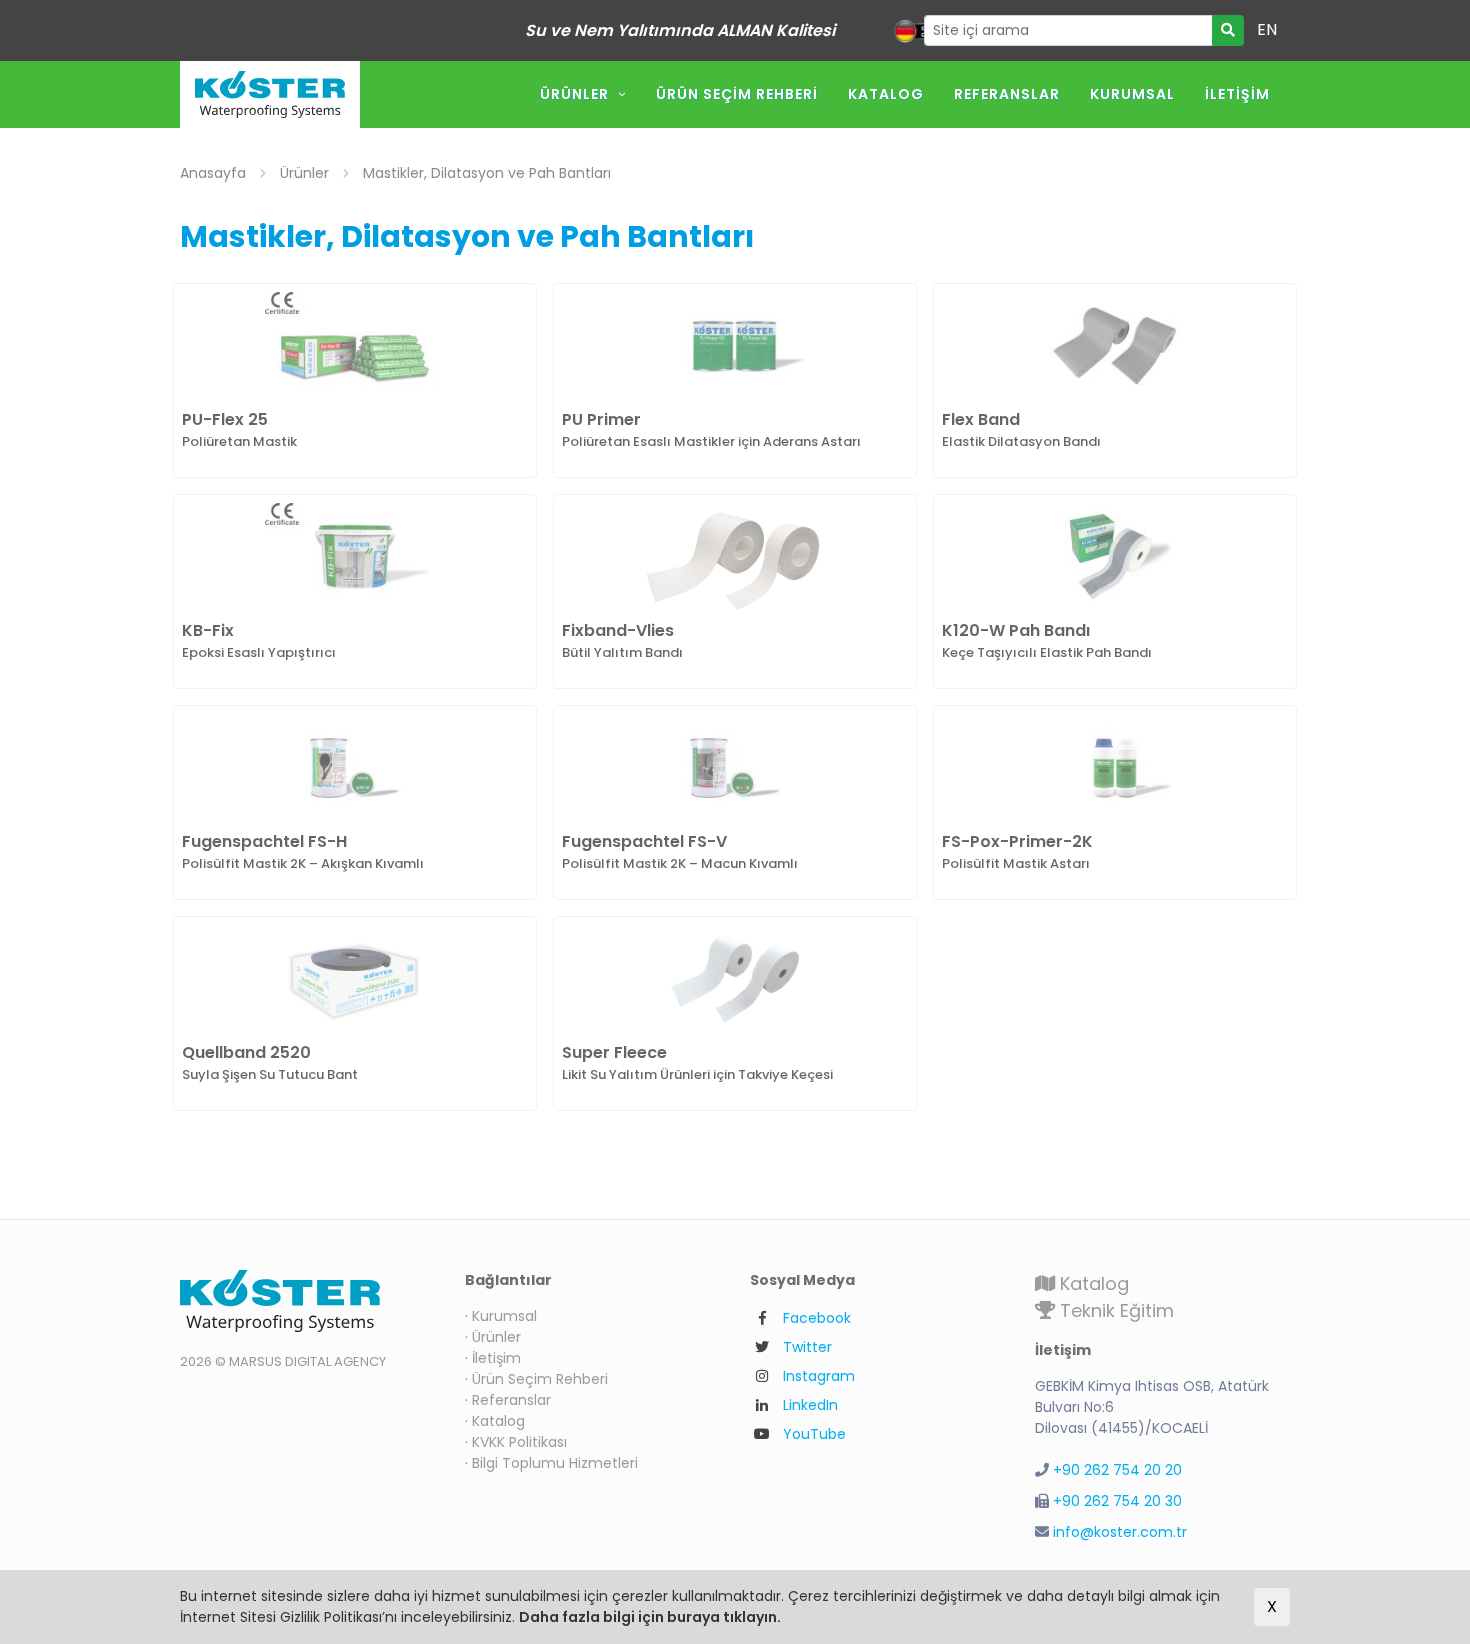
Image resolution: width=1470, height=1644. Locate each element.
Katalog (886, 94)
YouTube (814, 1434)
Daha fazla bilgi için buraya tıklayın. (650, 1617)
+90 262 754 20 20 (1117, 1470)
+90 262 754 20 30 (1117, 1501)
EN (1267, 29)
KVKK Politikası (519, 1442)
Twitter (807, 1347)
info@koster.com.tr (1120, 1532)
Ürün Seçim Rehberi (737, 94)
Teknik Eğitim (1114, 1310)
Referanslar (1007, 94)
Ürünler (574, 94)
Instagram (819, 1376)
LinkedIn (810, 1405)
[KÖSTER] (270, 94)
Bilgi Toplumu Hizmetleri (555, 1463)
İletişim (1237, 94)
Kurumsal (1132, 94)
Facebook (817, 1318)
